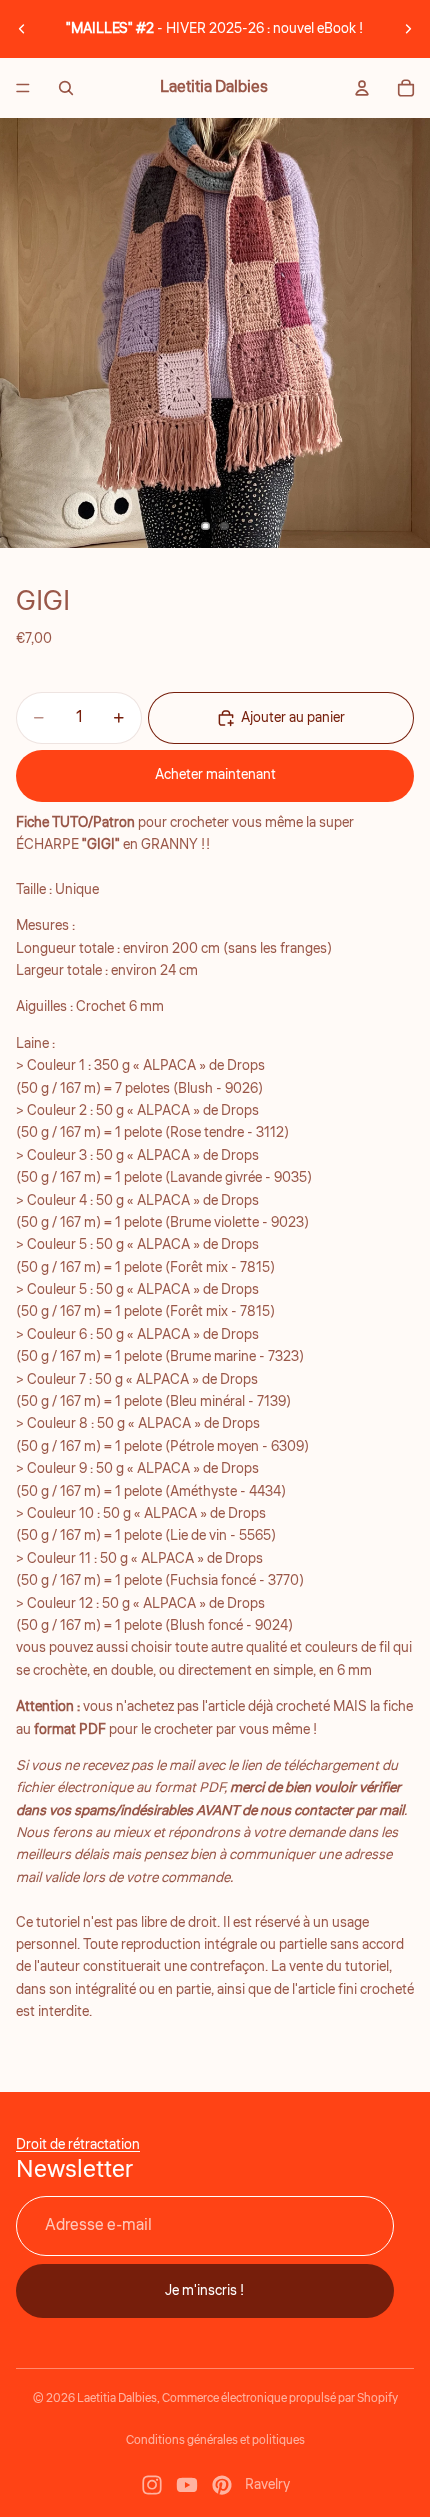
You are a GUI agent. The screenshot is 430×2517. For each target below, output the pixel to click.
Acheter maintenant (215, 775)
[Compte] (362, 88)
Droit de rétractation (78, 2145)
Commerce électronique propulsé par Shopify (280, 2398)
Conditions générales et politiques (215, 2440)
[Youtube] (187, 2485)
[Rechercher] (66, 88)
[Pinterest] (222, 2485)
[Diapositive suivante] (408, 29)
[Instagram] (152, 2485)
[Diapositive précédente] (22, 29)
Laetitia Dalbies (117, 2398)
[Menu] (23, 88)
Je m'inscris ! (205, 2290)
